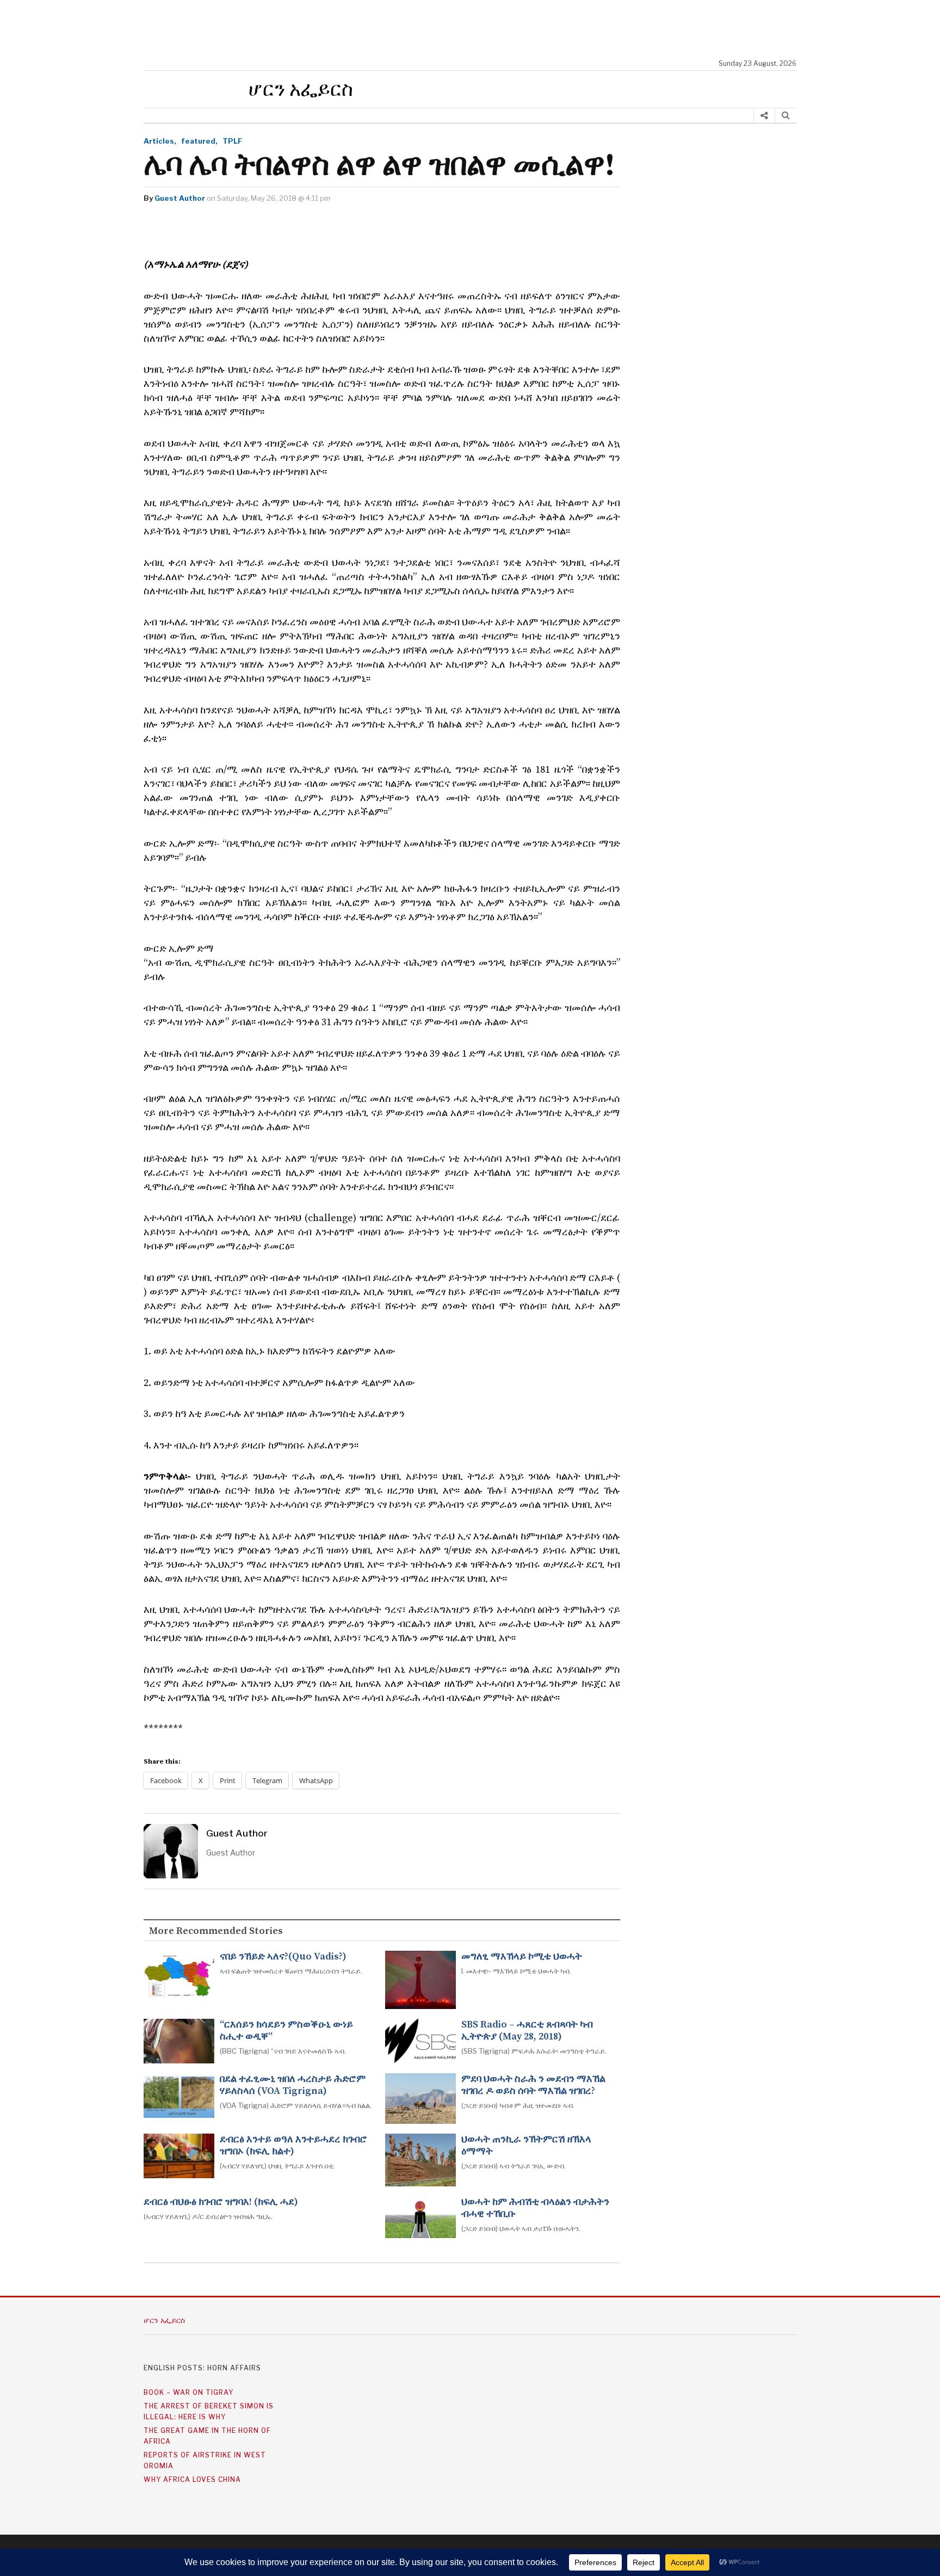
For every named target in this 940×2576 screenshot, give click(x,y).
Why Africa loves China (192, 2479)
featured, (199, 141)
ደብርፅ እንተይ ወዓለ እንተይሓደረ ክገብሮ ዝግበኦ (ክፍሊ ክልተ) (293, 2146)
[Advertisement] (475, 30)
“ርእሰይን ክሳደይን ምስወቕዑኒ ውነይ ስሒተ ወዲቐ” (286, 2031)
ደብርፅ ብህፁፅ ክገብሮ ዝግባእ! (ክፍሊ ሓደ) (221, 2202)
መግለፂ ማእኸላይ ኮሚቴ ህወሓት (522, 1957)
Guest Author (180, 198)
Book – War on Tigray (188, 2392)
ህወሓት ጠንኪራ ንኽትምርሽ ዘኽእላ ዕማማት (526, 2146)
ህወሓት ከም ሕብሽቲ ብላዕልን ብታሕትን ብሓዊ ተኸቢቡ (535, 2208)
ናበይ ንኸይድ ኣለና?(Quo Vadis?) (283, 1957)
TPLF (233, 141)
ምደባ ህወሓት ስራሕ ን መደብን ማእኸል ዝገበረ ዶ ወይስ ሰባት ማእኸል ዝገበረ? (533, 2085)
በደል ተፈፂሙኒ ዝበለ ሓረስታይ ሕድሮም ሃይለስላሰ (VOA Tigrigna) (293, 2085)
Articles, (160, 141)
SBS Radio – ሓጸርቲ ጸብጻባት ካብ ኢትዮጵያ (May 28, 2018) (527, 2031)
